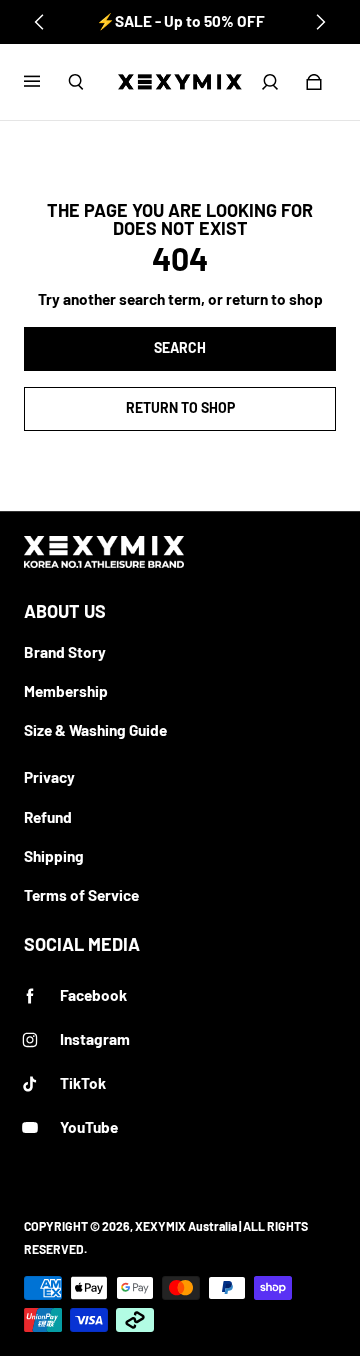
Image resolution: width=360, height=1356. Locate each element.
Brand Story (65, 652)
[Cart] (314, 82)
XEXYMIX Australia (186, 1226)
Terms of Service (81, 895)
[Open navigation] (46, 82)
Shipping (54, 856)
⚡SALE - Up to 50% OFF (180, 21)
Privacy (49, 777)
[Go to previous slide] (40, 22)
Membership (66, 691)
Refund (48, 817)
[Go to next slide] (320, 22)
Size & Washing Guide (95, 730)
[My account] (270, 82)
